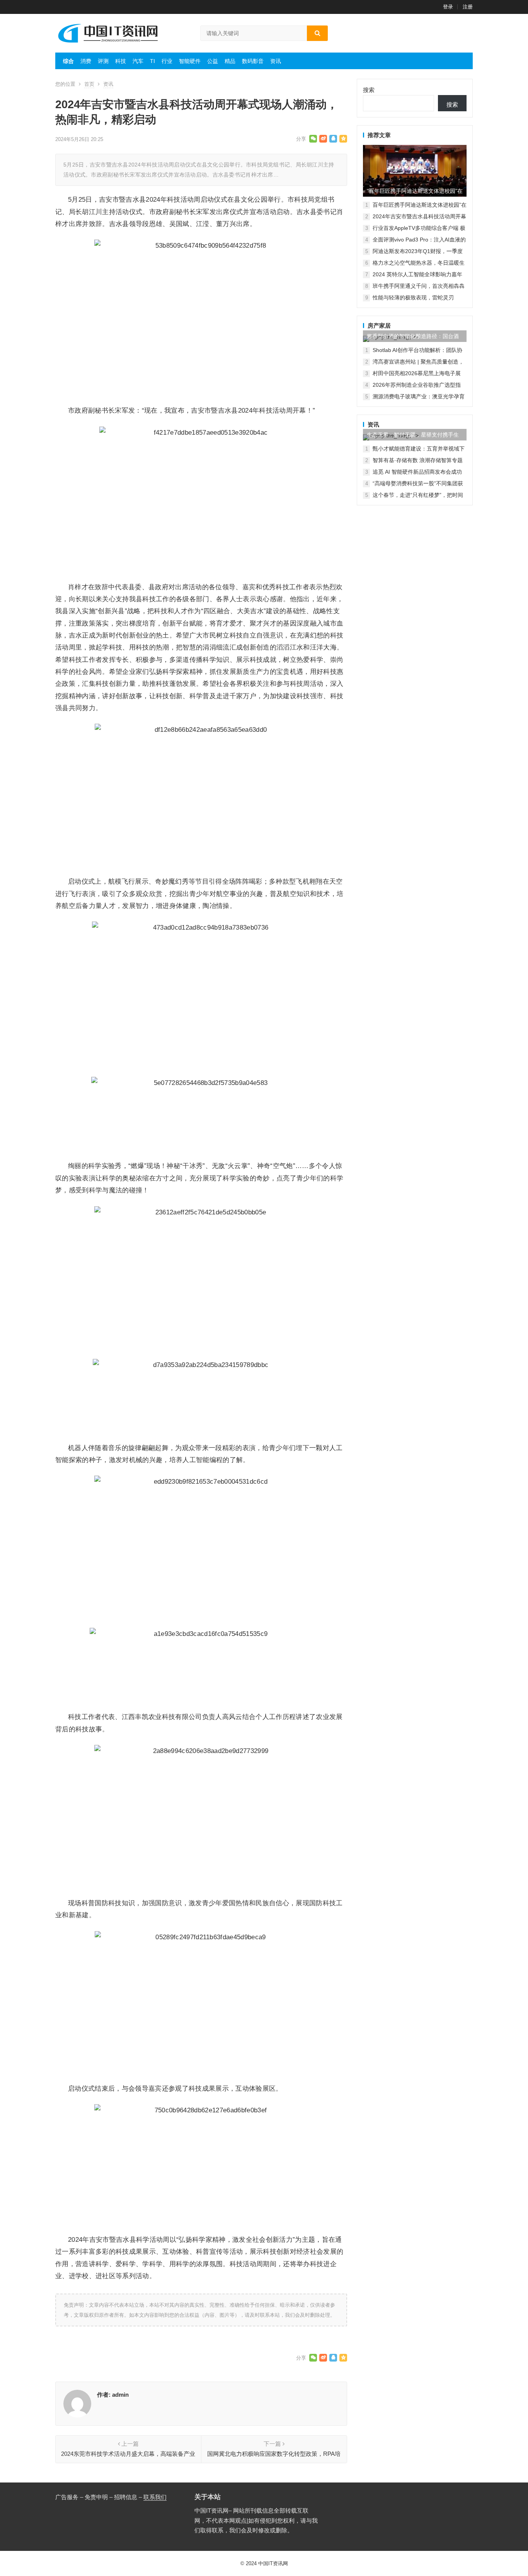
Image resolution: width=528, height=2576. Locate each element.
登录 (448, 7)
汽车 (138, 61)
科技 (121, 61)
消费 (86, 61)
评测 (103, 61)
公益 (213, 61)
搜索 (369, 90)
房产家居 (379, 326)
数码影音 (253, 61)
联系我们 (155, 2497)
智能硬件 (190, 61)
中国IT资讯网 (273, 2563)
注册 (468, 7)
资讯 (276, 61)
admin (120, 2395)
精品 (230, 61)
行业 (167, 61)
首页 (89, 84)
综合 (68, 61)
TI (152, 61)
